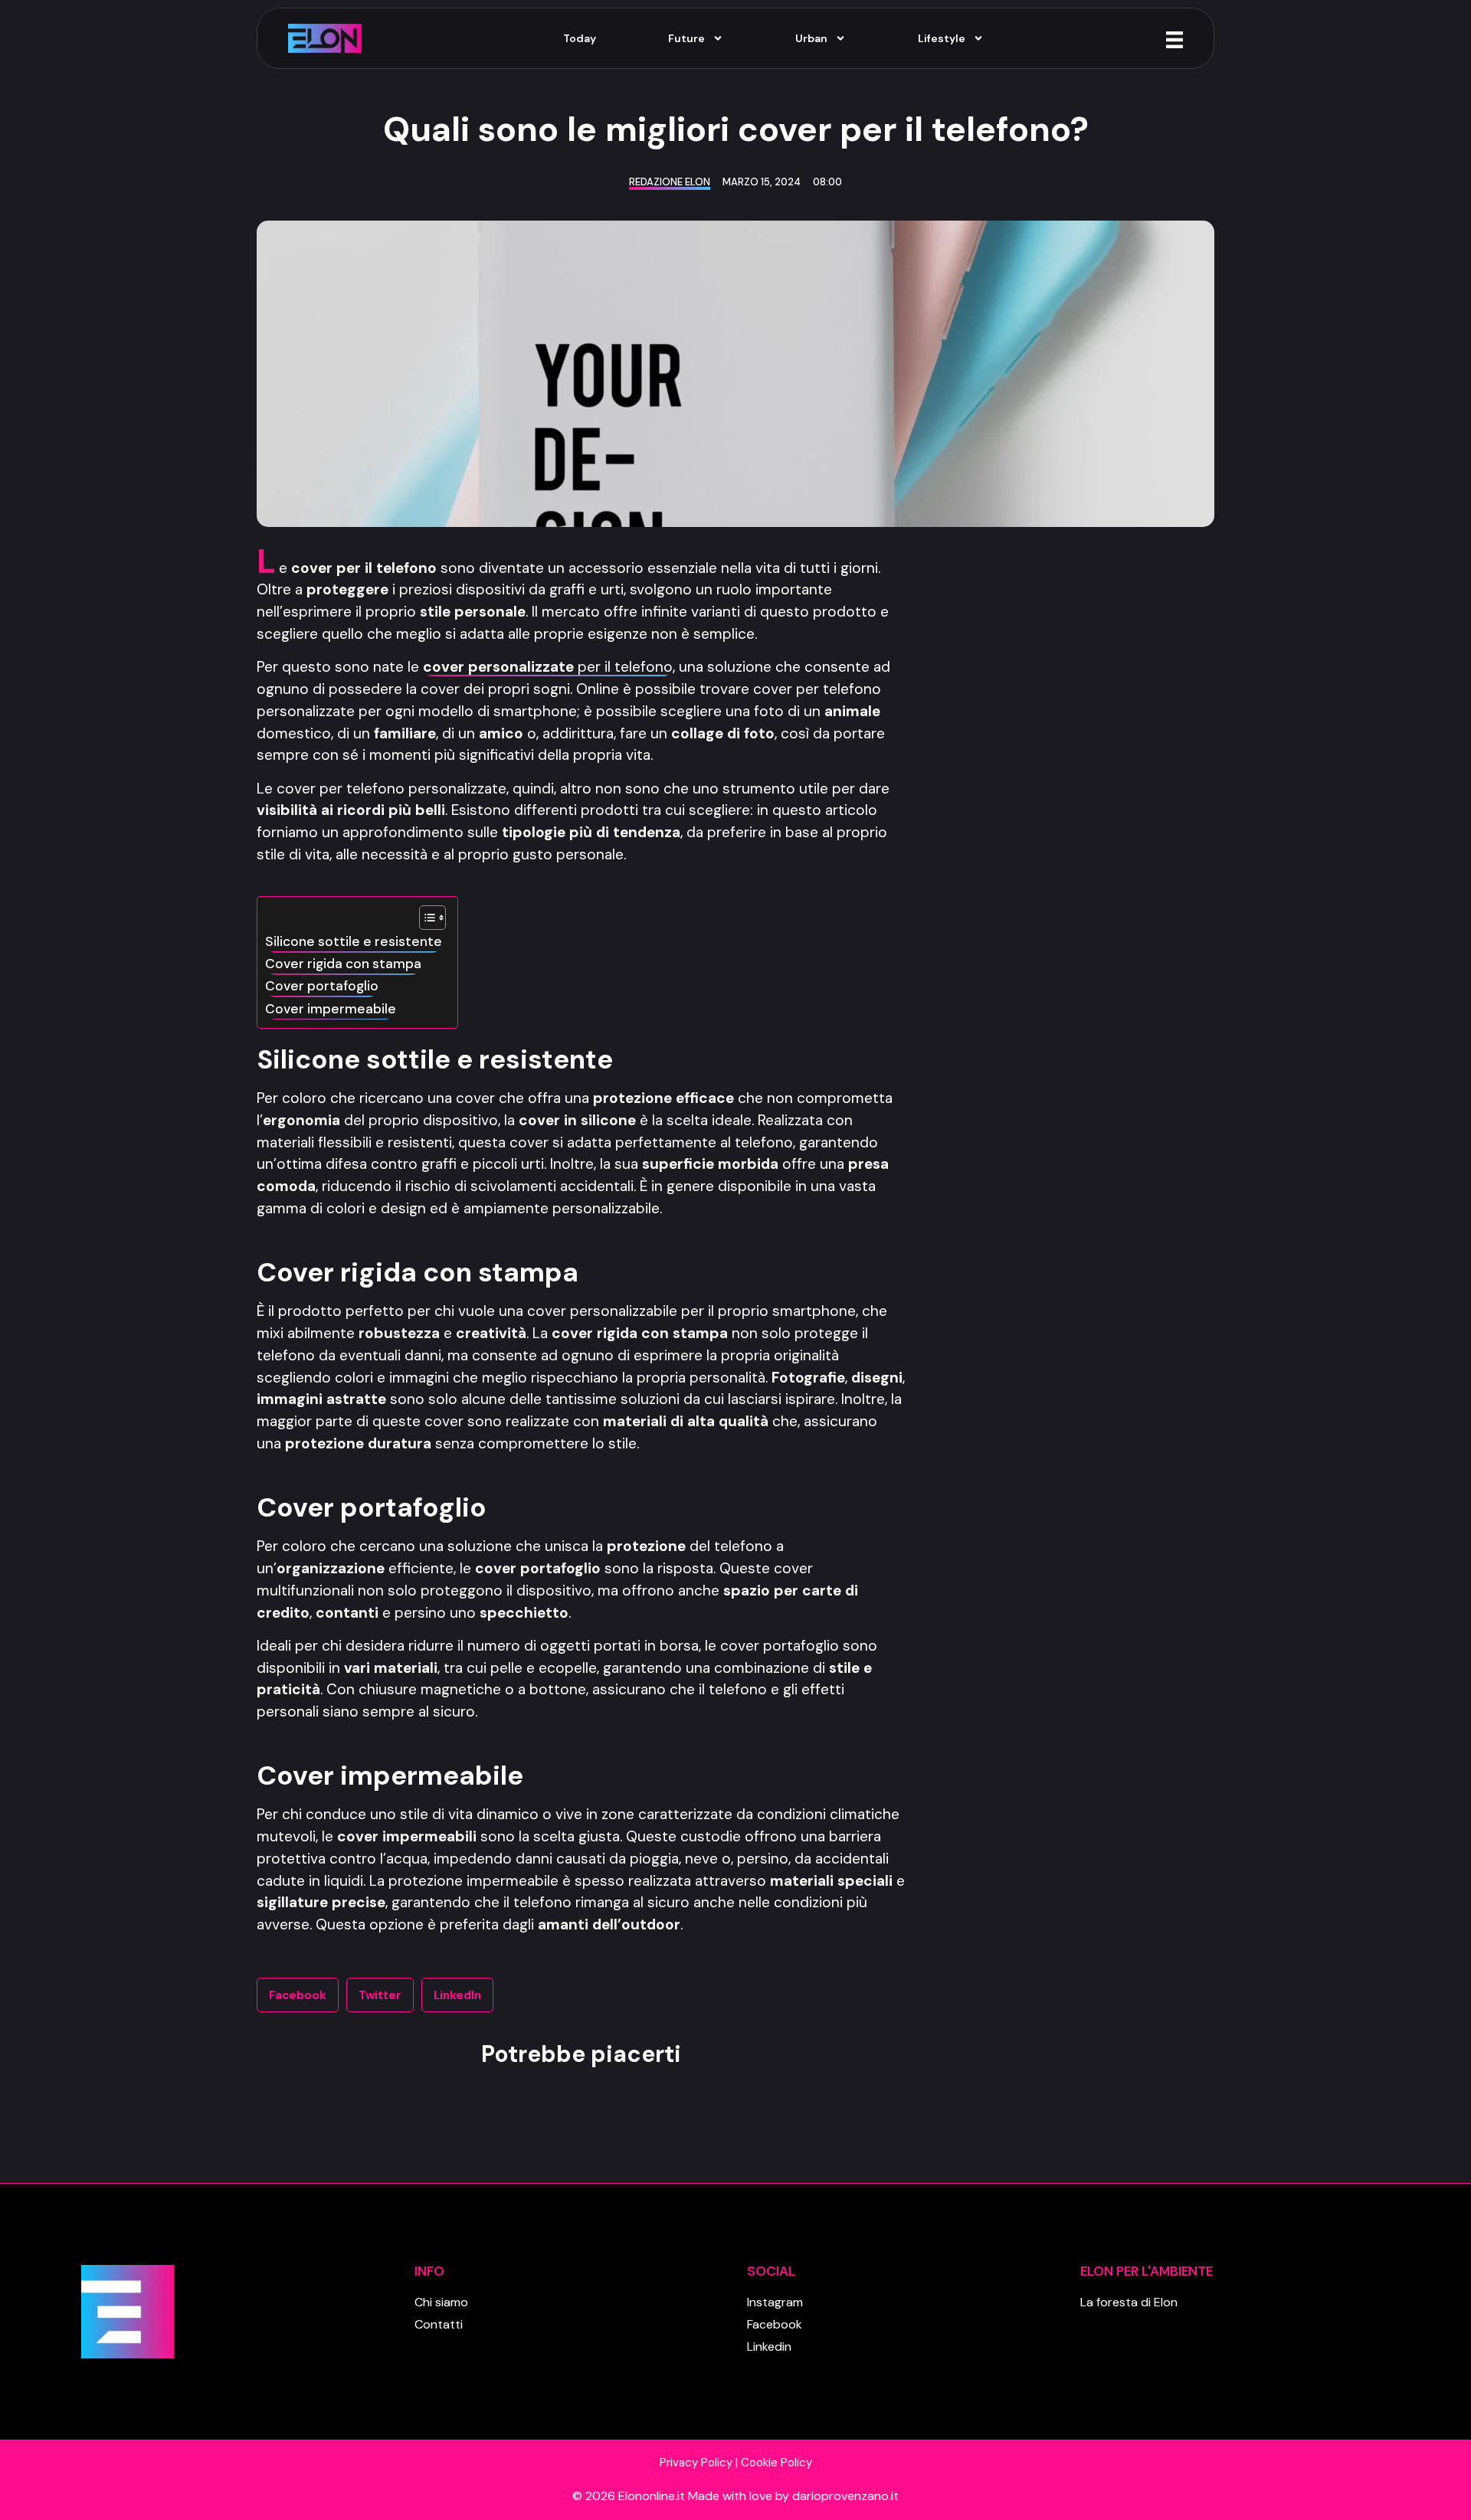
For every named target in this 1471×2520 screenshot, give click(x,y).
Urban (811, 38)
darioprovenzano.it (845, 2496)
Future (686, 38)
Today (580, 38)
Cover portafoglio (322, 986)
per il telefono (548, 667)
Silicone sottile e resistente (354, 941)
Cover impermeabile (331, 1009)
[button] (298, 1995)
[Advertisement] (1075, 780)
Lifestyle (942, 38)
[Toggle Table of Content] (425, 918)
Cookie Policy (776, 2463)
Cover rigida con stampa (343, 964)
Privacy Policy (696, 2463)
